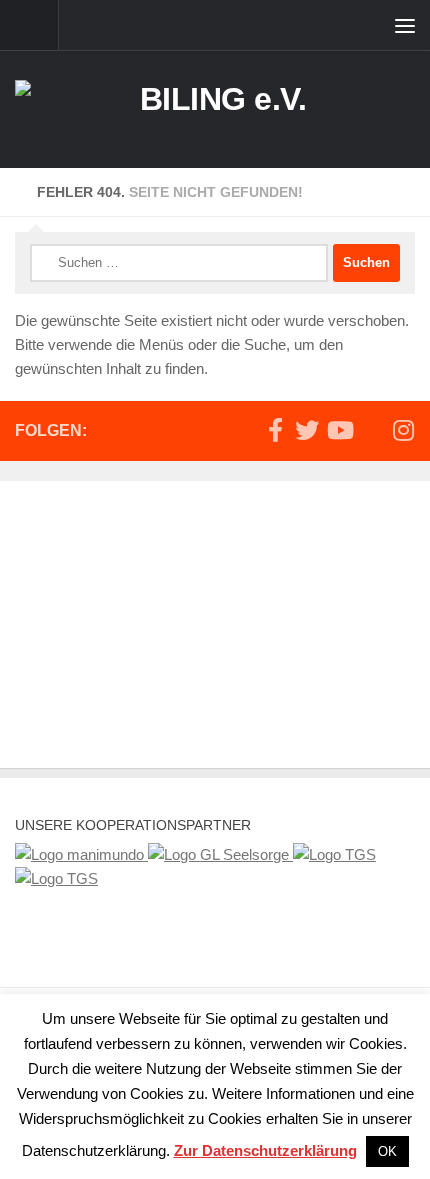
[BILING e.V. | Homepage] (215, 109)
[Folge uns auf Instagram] (403, 430)
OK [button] (387, 1151)
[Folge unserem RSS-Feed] (371, 431)
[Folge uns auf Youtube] (339, 430)
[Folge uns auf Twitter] (307, 430)
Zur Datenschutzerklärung (265, 1150)
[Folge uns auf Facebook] (275, 430)
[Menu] (405, 25)
